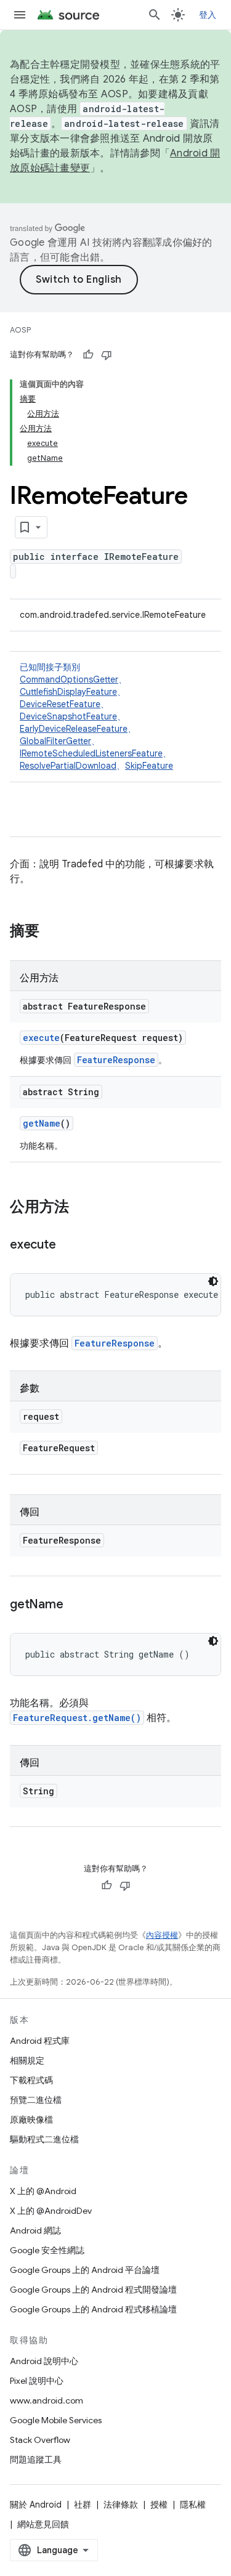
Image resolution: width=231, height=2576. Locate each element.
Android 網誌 (35, 2230)
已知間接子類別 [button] (96, 716)
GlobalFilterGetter (55, 741)
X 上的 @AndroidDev (51, 2211)
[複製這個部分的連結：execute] (68, 1245)
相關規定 (27, 2060)
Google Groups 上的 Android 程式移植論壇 (93, 2309)
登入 (208, 15)
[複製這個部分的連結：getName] (75, 1605)
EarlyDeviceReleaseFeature (74, 729)
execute (41, 1038)
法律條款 (121, 2505)
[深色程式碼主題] (213, 1281)
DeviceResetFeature (60, 704)
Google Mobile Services (56, 2420)
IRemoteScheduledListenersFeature (91, 753)
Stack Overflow (40, 2440)
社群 (83, 2505)
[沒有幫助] (107, 355)
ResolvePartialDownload (68, 766)
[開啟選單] (20, 15)
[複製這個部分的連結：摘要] (52, 932)
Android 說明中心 (44, 2361)
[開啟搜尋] (155, 15)
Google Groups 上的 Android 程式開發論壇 (93, 2290)
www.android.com (47, 2400)
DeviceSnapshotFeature (68, 716)
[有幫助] (88, 355)
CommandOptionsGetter (69, 679)
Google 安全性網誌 (47, 2250)
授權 (159, 2505)
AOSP (20, 330)
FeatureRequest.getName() (77, 1718)
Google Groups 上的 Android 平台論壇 (85, 2270)
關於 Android (36, 2505)
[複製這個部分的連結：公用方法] (81, 1208)
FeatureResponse (116, 1060)
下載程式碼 (31, 2080)
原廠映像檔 (31, 2120)
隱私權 (193, 2505)
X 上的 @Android (43, 2191)
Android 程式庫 (40, 2041)
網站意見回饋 (43, 2524)
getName (42, 1123)
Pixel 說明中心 (37, 2381)
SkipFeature (149, 766)
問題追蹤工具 (36, 2460)
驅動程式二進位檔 (44, 2139)
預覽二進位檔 (36, 2100)
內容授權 (162, 1935)
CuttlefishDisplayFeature (68, 692)
